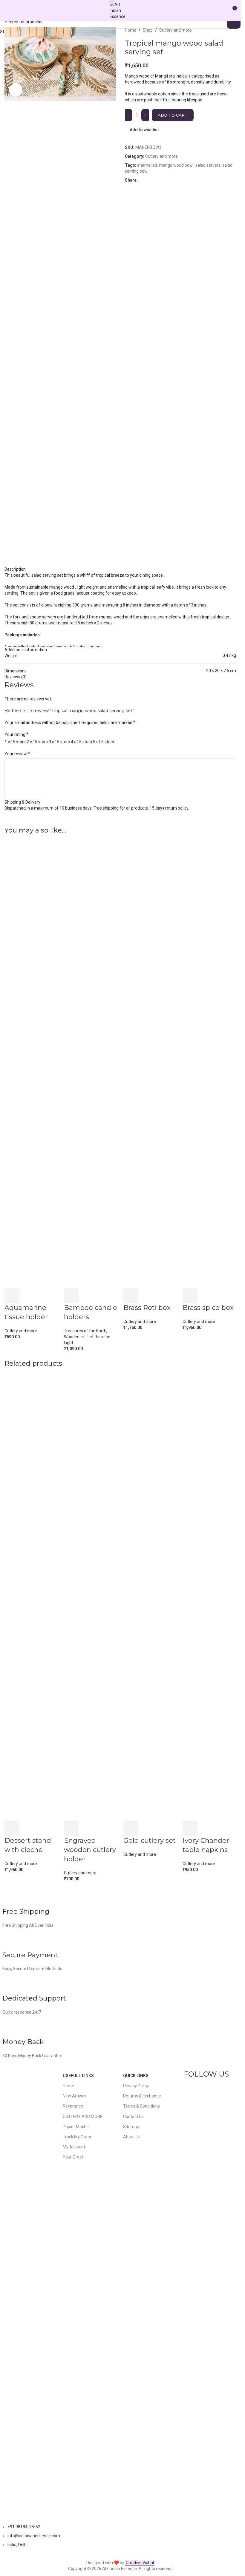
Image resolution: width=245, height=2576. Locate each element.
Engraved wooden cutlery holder (90, 1850)
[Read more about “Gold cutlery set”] (131, 1829)
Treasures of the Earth (85, 1331)
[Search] (223, 10)
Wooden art (75, 1337)
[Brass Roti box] (150, 1065)
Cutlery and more (21, 1331)
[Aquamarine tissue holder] (31, 1065)
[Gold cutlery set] (150, 1597)
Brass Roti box (147, 1308)
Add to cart (173, 115)
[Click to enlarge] (16, 90)
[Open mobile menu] (7, 10)
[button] (12, 1296)
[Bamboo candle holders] (91, 1065)
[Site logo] (120, 10)
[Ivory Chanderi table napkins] (209, 1597)
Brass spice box (208, 1308)
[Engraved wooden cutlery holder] (91, 1597)
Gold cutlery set (150, 1841)
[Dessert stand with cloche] (31, 1597)
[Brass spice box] (209, 1065)
